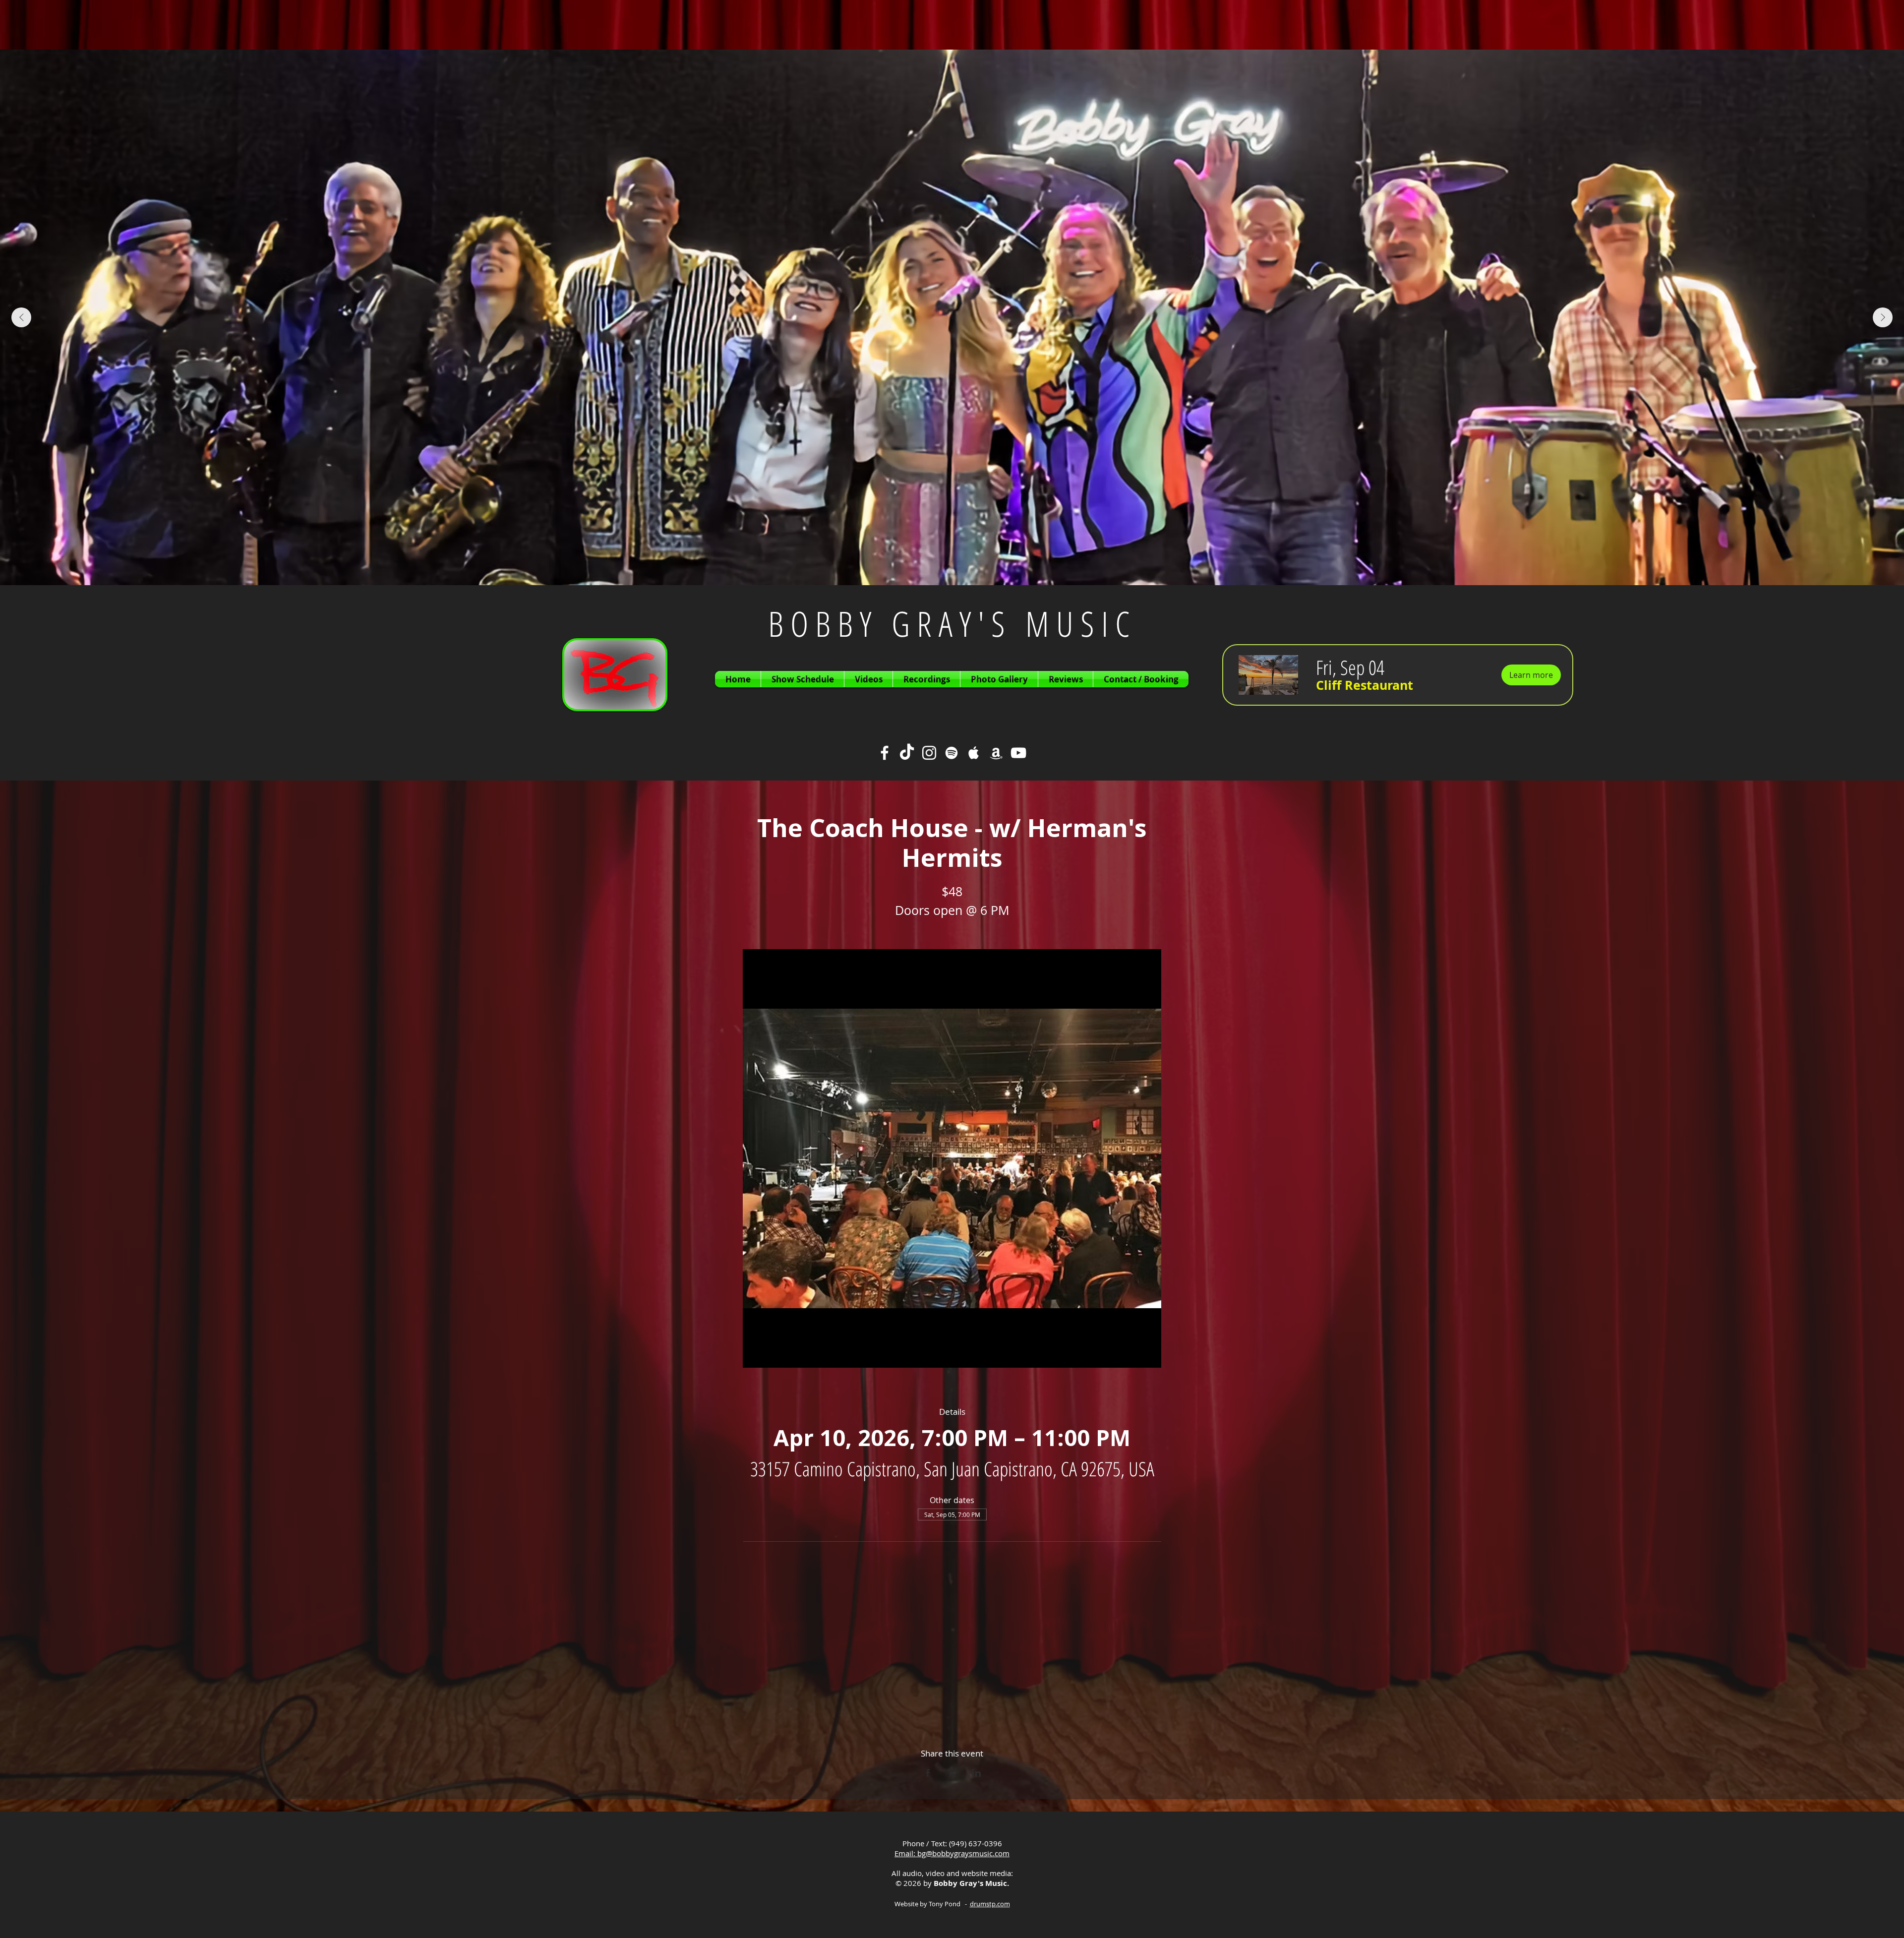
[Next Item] (1883, 317)
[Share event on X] (952, 1773)
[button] (1365, 685)
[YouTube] (1018, 753)
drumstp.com (990, 1904)
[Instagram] (929, 753)
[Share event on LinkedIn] (977, 1773)
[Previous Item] (21, 317)
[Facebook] (885, 753)
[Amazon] (996, 753)
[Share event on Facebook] (928, 1773)
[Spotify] (952, 753)
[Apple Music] (974, 753)
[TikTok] (907, 753)
